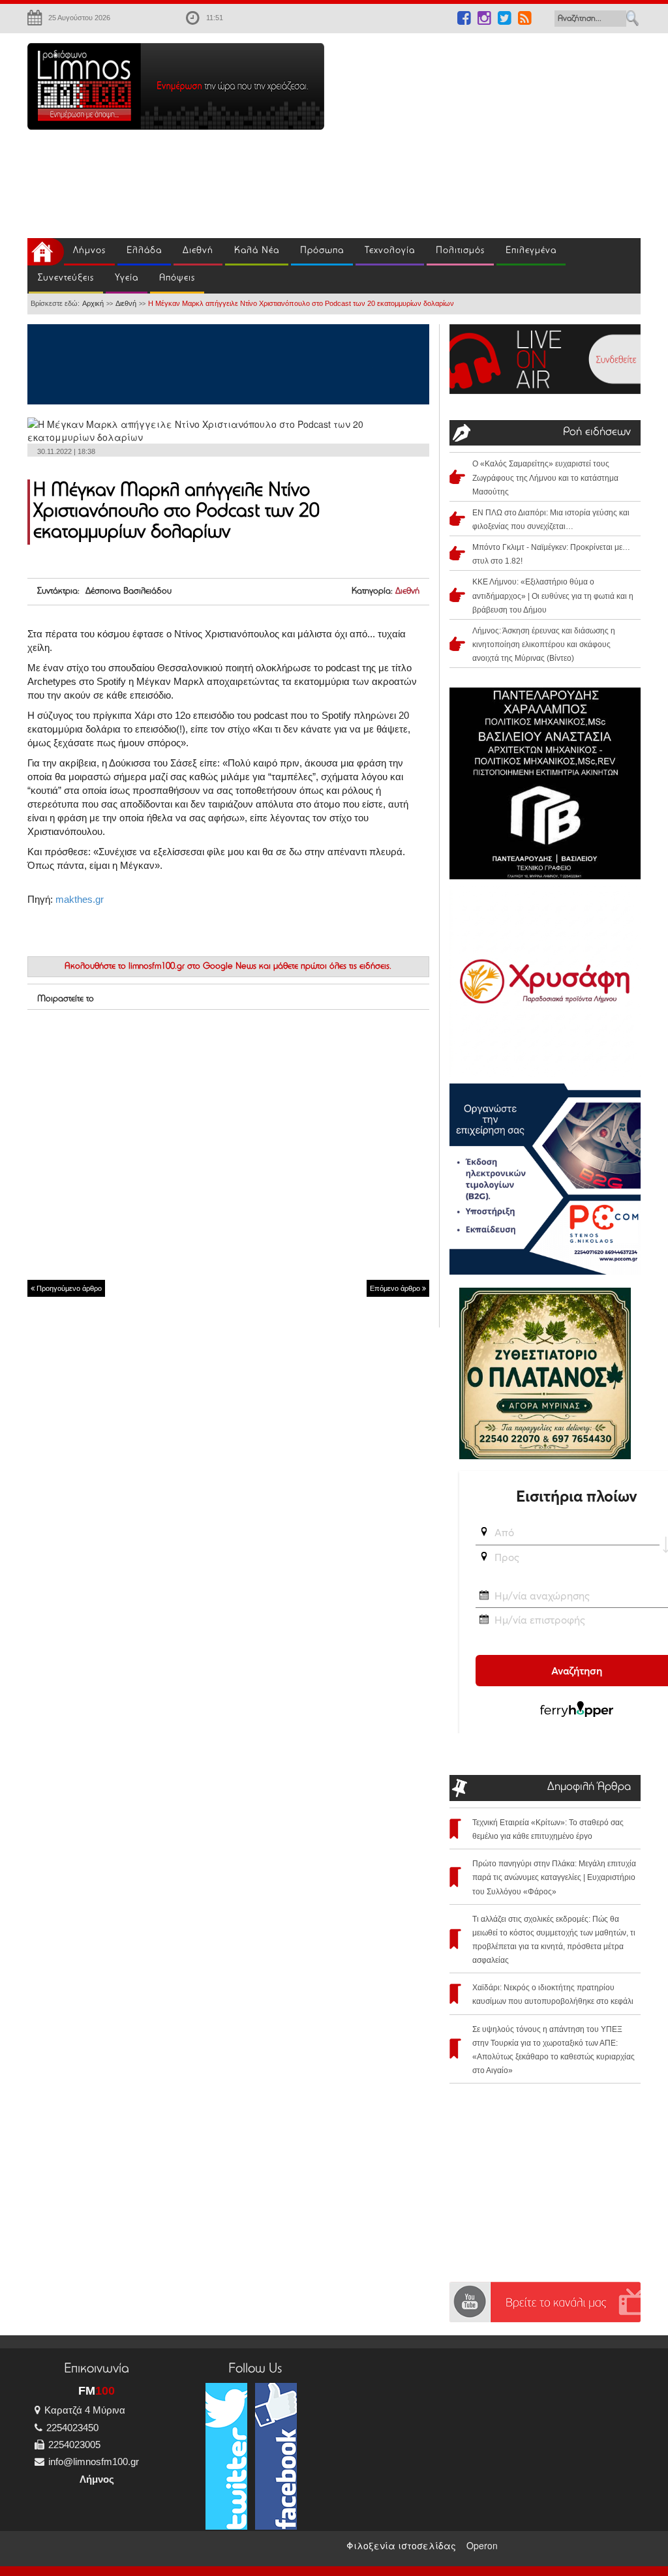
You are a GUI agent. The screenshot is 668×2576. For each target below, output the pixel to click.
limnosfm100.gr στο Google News (192, 967)
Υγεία (127, 278)
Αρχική (93, 303)
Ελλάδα (144, 251)
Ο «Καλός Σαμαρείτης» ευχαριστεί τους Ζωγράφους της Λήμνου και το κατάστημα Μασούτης (545, 477)
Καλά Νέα (257, 251)
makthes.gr (80, 899)
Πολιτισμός (460, 251)
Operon (482, 2545)
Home (46, 252)
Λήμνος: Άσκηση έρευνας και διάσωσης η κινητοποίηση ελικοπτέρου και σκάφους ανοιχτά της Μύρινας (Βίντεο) (544, 644)
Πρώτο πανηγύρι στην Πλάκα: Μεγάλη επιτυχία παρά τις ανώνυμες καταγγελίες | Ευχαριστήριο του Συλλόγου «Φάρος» (554, 1877)
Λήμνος (89, 251)
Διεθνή (198, 251)
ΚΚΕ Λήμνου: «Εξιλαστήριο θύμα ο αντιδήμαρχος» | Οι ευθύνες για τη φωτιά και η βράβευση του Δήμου (553, 596)
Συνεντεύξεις (66, 278)
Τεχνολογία (390, 251)
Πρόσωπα (322, 251)
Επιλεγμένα (531, 251)
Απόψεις (177, 278)
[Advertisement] (506, 134)
